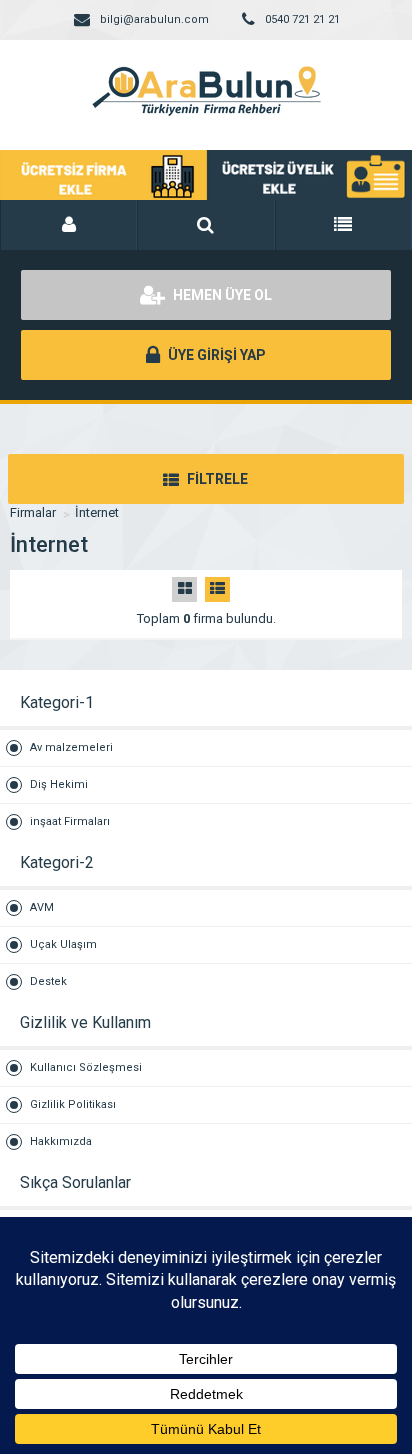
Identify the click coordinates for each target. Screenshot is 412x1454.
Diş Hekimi (59, 784)
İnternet (97, 512)
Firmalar (33, 512)
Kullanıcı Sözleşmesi (86, 1067)
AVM (42, 907)
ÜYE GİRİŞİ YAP (215, 355)
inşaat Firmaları (70, 821)
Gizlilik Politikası (73, 1104)
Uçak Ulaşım (63, 944)
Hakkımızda (61, 1141)
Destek (48, 981)
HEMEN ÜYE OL (221, 295)
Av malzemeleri (71, 747)
